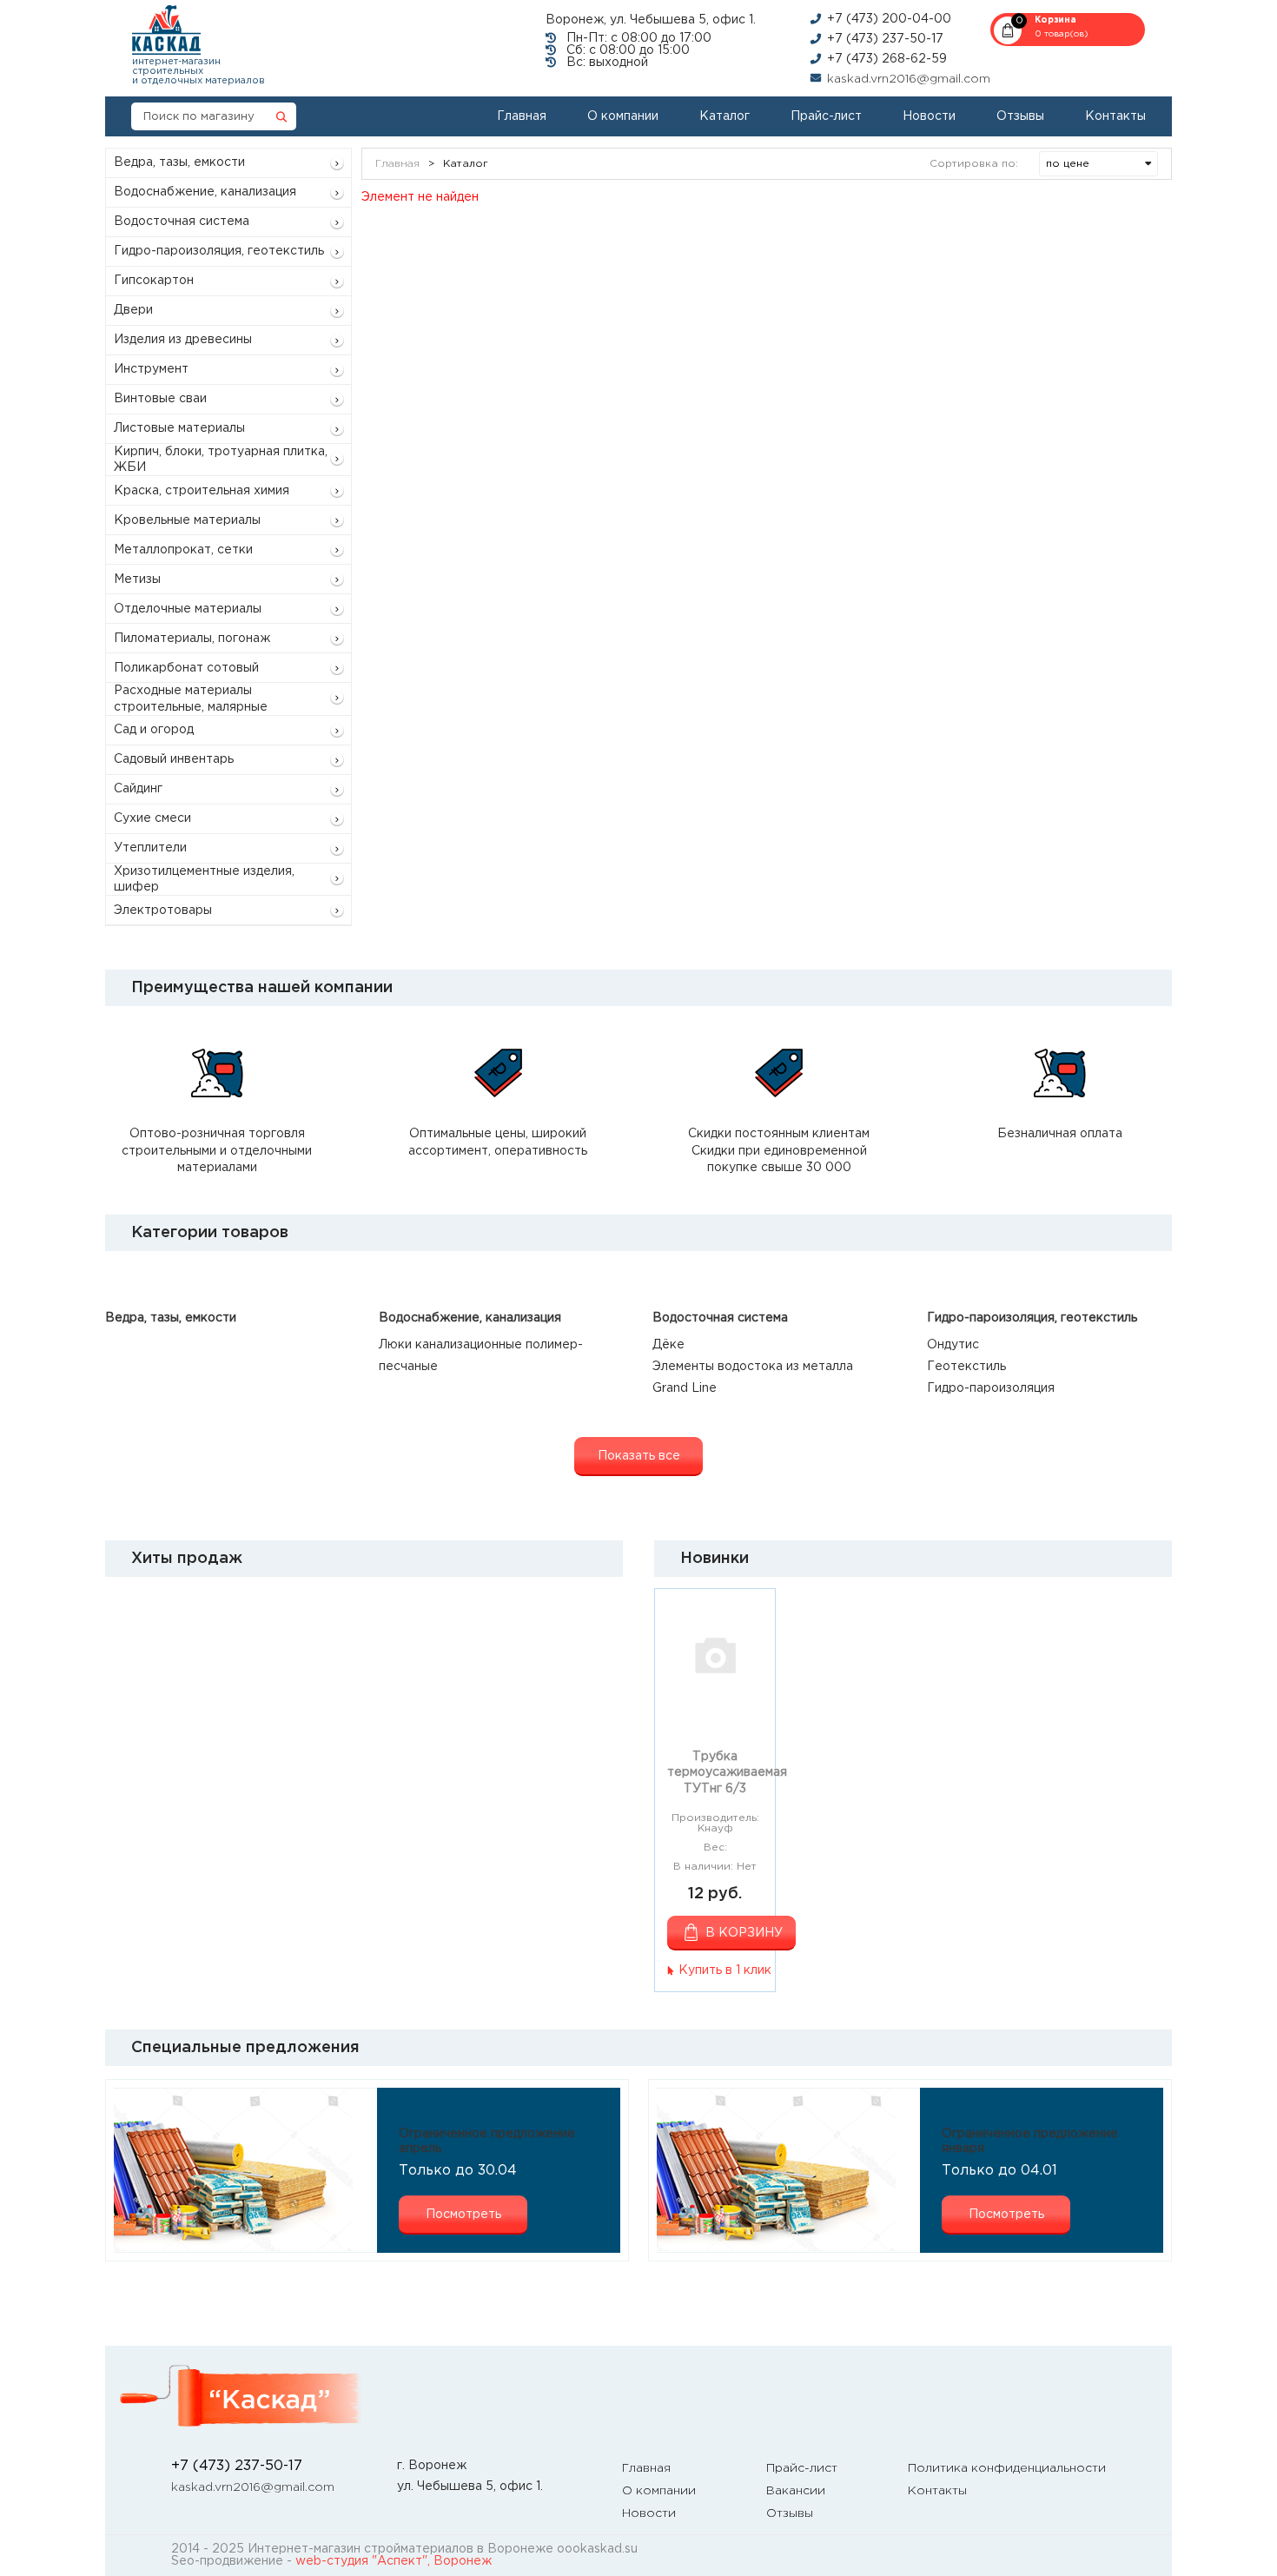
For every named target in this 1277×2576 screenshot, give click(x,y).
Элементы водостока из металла (753, 1367)
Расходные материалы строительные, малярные (191, 699)
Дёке (668, 1345)
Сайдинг (138, 789)
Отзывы (1020, 116)
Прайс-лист (826, 116)
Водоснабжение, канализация (205, 192)
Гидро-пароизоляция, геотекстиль (219, 251)
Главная (522, 116)
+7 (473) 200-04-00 (889, 19)
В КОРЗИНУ (744, 1933)
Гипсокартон (154, 281)
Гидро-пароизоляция (991, 1388)
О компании (623, 116)
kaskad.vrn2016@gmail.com (909, 79)
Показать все (639, 1456)
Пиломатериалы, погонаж (192, 639)
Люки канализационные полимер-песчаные (481, 1356)
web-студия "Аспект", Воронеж (394, 2561)
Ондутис (953, 1345)
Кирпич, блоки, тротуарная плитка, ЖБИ (221, 460)
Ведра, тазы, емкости (179, 162)
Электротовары (163, 911)
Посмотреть (463, 2215)
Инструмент (151, 369)
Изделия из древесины (183, 340)
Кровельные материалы (187, 520)
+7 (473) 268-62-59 (887, 59)
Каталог (725, 116)
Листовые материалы (179, 428)
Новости (929, 116)
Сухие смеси (152, 818)
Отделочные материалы (188, 609)
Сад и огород (154, 730)
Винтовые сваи (160, 399)
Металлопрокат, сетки (183, 550)
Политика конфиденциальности (1007, 2468)
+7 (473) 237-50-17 (885, 39)
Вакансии (796, 2491)
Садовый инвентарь (174, 759)
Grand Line (685, 1388)
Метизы (137, 579)
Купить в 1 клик (725, 1970)
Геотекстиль (966, 1367)
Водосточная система (182, 222)
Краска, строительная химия (202, 491)
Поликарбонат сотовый (186, 668)
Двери (133, 310)
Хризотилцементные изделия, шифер (204, 879)
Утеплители (150, 848)
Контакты (1115, 116)
